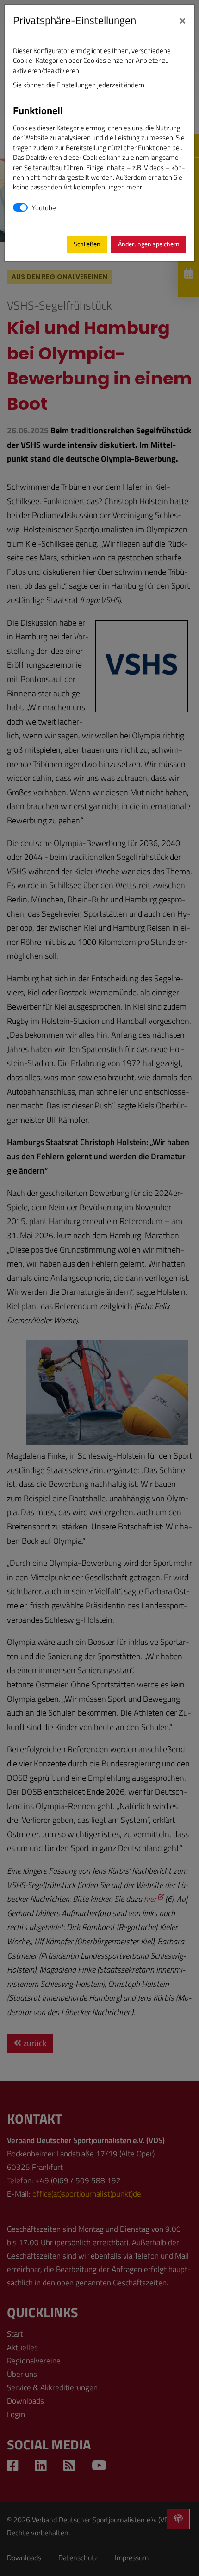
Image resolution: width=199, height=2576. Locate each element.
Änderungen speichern (149, 244)
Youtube (44, 208)
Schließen (87, 244)
